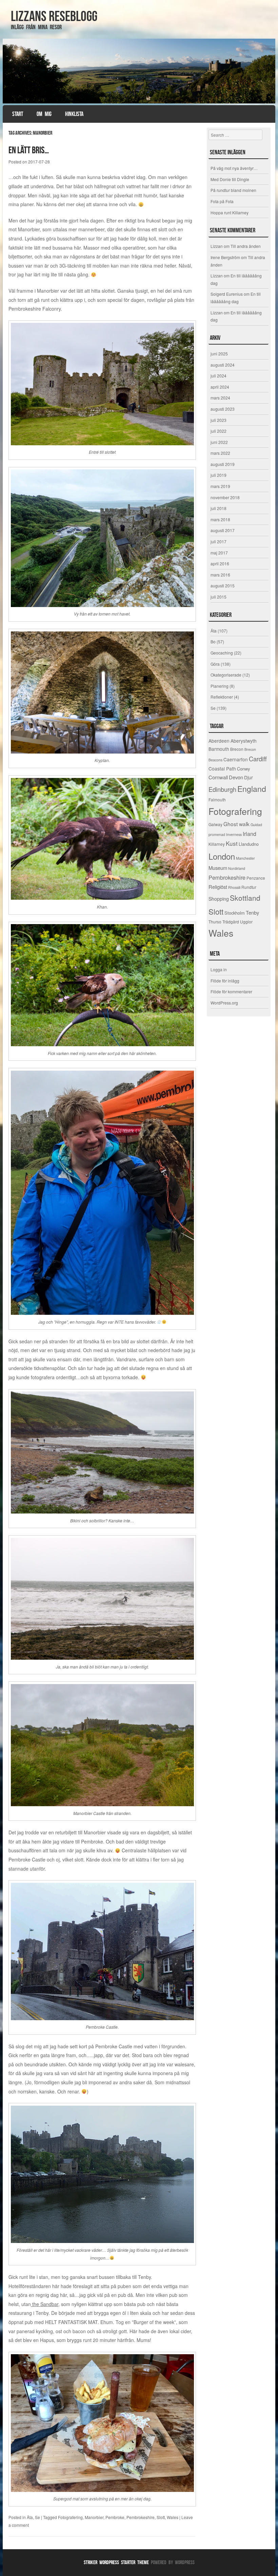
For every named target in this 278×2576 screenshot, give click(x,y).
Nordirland (237, 868)
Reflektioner (222, 697)
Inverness (234, 834)
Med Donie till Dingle (230, 179)
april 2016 (220, 563)
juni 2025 (219, 354)
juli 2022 (219, 431)
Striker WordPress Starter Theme (116, 2562)
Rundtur (249, 887)
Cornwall (218, 777)
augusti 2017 (223, 530)
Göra (215, 664)
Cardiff (258, 759)
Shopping (219, 899)
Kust (232, 843)
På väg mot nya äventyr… (234, 168)
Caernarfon (236, 759)
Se (37, 2517)
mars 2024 (220, 398)
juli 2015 (219, 597)
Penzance (256, 878)
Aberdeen (219, 741)
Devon (236, 777)
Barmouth (219, 749)
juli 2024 (219, 376)
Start (18, 114)
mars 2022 (220, 453)
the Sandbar (45, 2304)
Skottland (245, 898)
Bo (213, 641)
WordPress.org (224, 1003)
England (252, 789)
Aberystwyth (244, 741)
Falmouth (217, 799)
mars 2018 (220, 519)
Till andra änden (246, 246)
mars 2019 (220, 486)
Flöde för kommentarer (231, 991)
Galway (215, 824)
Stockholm (235, 913)
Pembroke (115, 2517)
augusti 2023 (223, 409)
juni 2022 (219, 442)
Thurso (215, 922)
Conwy (243, 769)
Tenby (252, 912)
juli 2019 (219, 475)
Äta (30, 2517)
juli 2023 (219, 420)
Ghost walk (236, 824)
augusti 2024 (223, 365)
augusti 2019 (223, 464)
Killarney (217, 844)
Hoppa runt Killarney (230, 212)
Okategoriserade (226, 675)
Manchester (245, 858)
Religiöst (218, 887)
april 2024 (220, 387)
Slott (161, 2517)
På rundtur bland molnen (233, 190)
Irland (250, 834)
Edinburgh (222, 789)
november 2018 (225, 497)
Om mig (44, 114)
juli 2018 (219, 508)
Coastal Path (222, 768)
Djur (249, 777)
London (222, 856)
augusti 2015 (223, 586)
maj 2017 (219, 553)
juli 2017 (219, 541)
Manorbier (94, 2517)
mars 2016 (220, 575)
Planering (220, 686)
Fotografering (70, 2517)
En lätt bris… (29, 150)
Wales (173, 2517)
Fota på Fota (222, 201)
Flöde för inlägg (225, 981)
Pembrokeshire (141, 2517)
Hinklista (74, 114)
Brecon (237, 749)
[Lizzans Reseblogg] (139, 71)
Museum (218, 868)
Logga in (219, 969)
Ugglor (246, 922)
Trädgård (231, 922)
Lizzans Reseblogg (54, 16)
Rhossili (234, 887)
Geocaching (222, 653)
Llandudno (249, 844)
